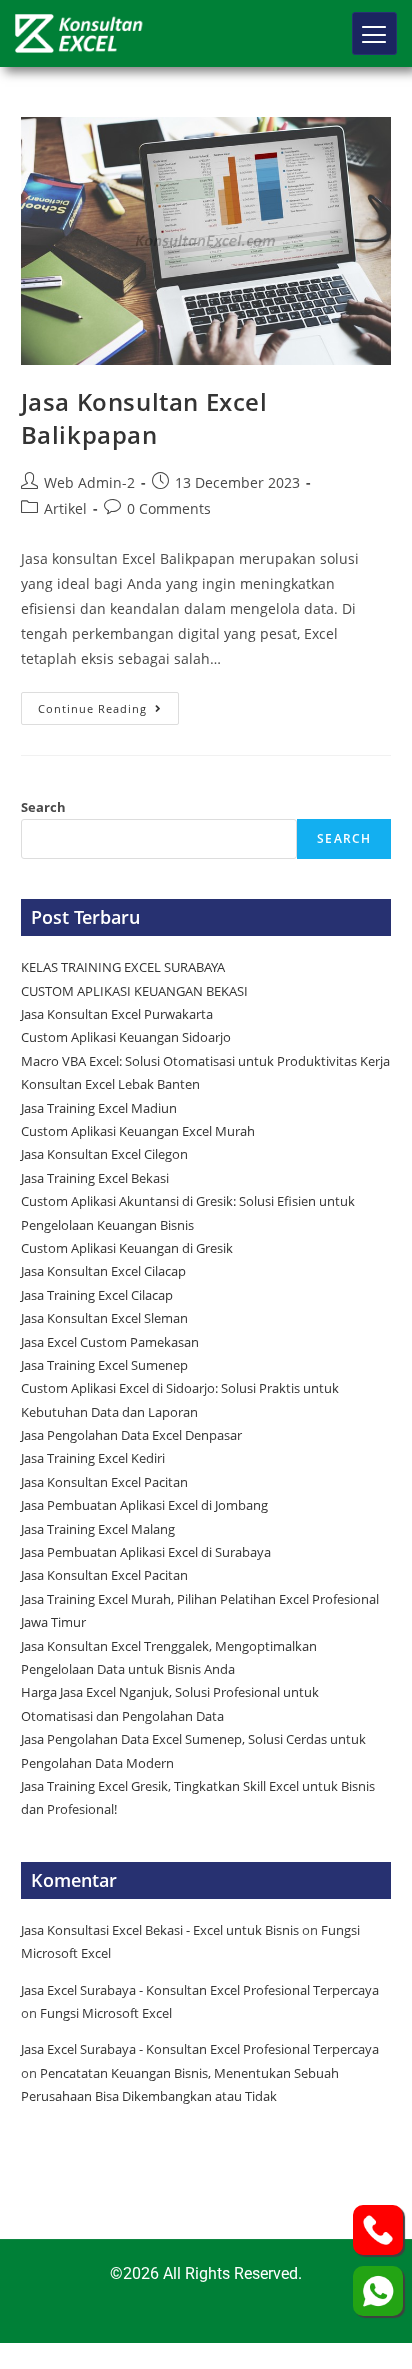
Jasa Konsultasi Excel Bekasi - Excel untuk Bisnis (160, 1930)
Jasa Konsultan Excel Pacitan (104, 1482)
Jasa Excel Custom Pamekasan (110, 1342)
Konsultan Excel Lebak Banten (110, 1084)
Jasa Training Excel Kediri (93, 1458)
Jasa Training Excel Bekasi (95, 1178)
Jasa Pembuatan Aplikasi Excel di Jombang (144, 1505)
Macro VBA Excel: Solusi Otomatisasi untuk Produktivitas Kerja (205, 1061)
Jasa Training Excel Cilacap (97, 1295)
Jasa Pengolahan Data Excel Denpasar (131, 1435)
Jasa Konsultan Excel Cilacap (103, 1271)
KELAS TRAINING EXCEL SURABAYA (123, 967)
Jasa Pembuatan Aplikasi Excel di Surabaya (146, 1552)
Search (43, 807)
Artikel (65, 508)
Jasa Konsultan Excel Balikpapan (144, 418)
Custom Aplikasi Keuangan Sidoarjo (126, 1037)
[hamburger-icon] (374, 33)
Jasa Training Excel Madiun (99, 1108)
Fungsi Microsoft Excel (106, 2013)
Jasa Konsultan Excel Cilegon (104, 1154)
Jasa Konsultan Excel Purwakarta (117, 1014)
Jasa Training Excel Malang (98, 1529)
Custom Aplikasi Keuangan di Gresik (128, 1248)
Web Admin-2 (89, 482)
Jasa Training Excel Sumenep (106, 1365)
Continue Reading (108, 704)
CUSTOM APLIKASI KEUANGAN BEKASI (134, 991)
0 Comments (169, 508)
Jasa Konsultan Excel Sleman (106, 1318)
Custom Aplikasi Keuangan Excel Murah (138, 1131)
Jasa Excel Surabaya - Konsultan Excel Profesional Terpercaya (200, 1990)
